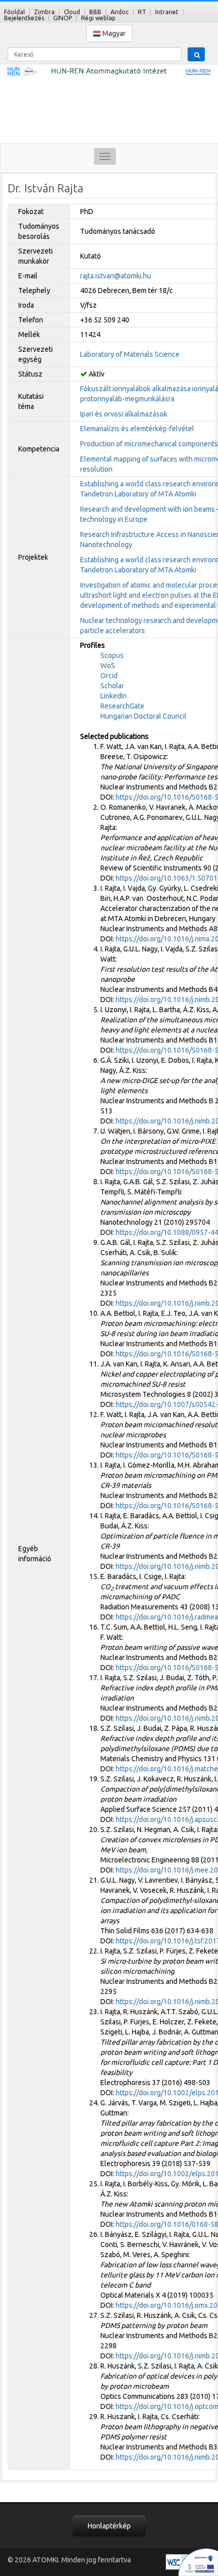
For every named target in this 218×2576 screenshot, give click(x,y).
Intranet (167, 12)
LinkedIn (114, 696)
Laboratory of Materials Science (130, 354)
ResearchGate (122, 706)
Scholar (112, 686)
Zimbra (44, 12)
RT (142, 12)
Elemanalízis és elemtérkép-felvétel (137, 429)
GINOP (63, 18)
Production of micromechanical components (149, 444)
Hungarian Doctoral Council (143, 716)
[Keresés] (196, 54)
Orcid (109, 676)
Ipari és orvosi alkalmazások (124, 414)
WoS (108, 666)
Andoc (120, 12)
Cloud (72, 12)
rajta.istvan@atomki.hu (116, 276)
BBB (95, 12)
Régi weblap (98, 18)
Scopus (112, 655)
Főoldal (14, 12)
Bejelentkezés (24, 18)
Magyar (113, 33)
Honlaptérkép (109, 2526)
